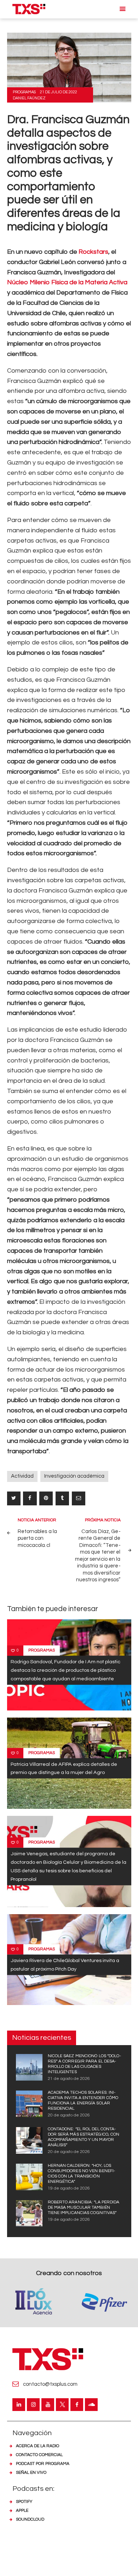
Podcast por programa (43, 2464)
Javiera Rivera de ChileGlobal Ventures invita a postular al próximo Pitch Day (65, 1965)
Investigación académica (74, 1476)
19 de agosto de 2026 (69, 2188)
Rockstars (93, 252)
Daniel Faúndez (29, 98)
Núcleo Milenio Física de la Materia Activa (67, 282)
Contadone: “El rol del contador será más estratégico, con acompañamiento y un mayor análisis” (84, 2137)
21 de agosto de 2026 (69, 2079)
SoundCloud (30, 2519)
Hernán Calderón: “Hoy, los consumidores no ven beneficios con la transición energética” (82, 2174)
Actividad (22, 1476)
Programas (24, 92)
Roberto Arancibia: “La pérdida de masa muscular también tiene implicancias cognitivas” (84, 2207)
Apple (22, 2511)
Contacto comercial (39, 2455)
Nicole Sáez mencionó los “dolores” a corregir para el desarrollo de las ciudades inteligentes (84, 2064)
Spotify (24, 2502)
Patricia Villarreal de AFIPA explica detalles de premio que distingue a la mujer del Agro (64, 1768)
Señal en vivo (31, 2473)
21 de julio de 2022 (59, 92)
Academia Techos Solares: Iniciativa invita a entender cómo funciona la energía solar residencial (83, 2100)
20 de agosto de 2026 (69, 2115)
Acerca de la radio (38, 2446)
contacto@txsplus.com (50, 2384)
